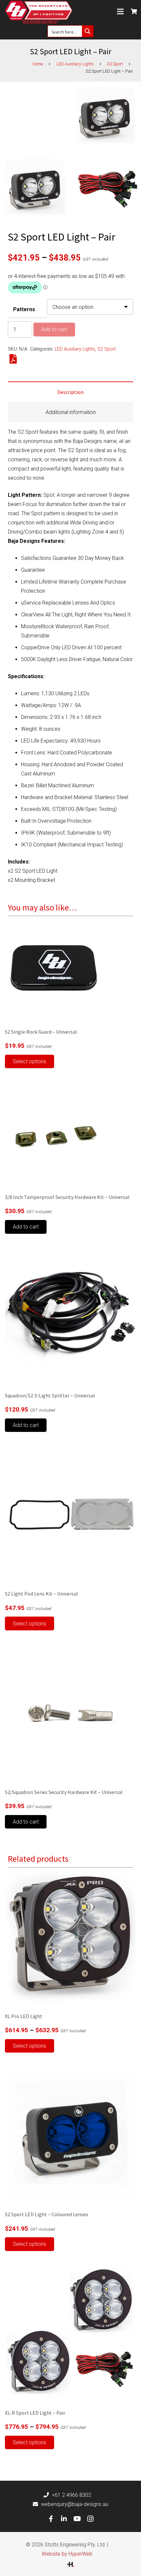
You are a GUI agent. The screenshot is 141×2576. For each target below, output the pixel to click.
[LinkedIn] (64, 2519)
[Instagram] (90, 2519)
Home (38, 64)
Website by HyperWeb (67, 2554)
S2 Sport (115, 64)
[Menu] (120, 11)
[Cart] (134, 11)
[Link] (39, 12)
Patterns (24, 309)
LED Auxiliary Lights (75, 64)
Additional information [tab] (71, 412)
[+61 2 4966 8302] (48, 2495)
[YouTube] (77, 2519)
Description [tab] (70, 392)
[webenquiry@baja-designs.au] (37, 2504)
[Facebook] (51, 2519)
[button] (26, 1227)
